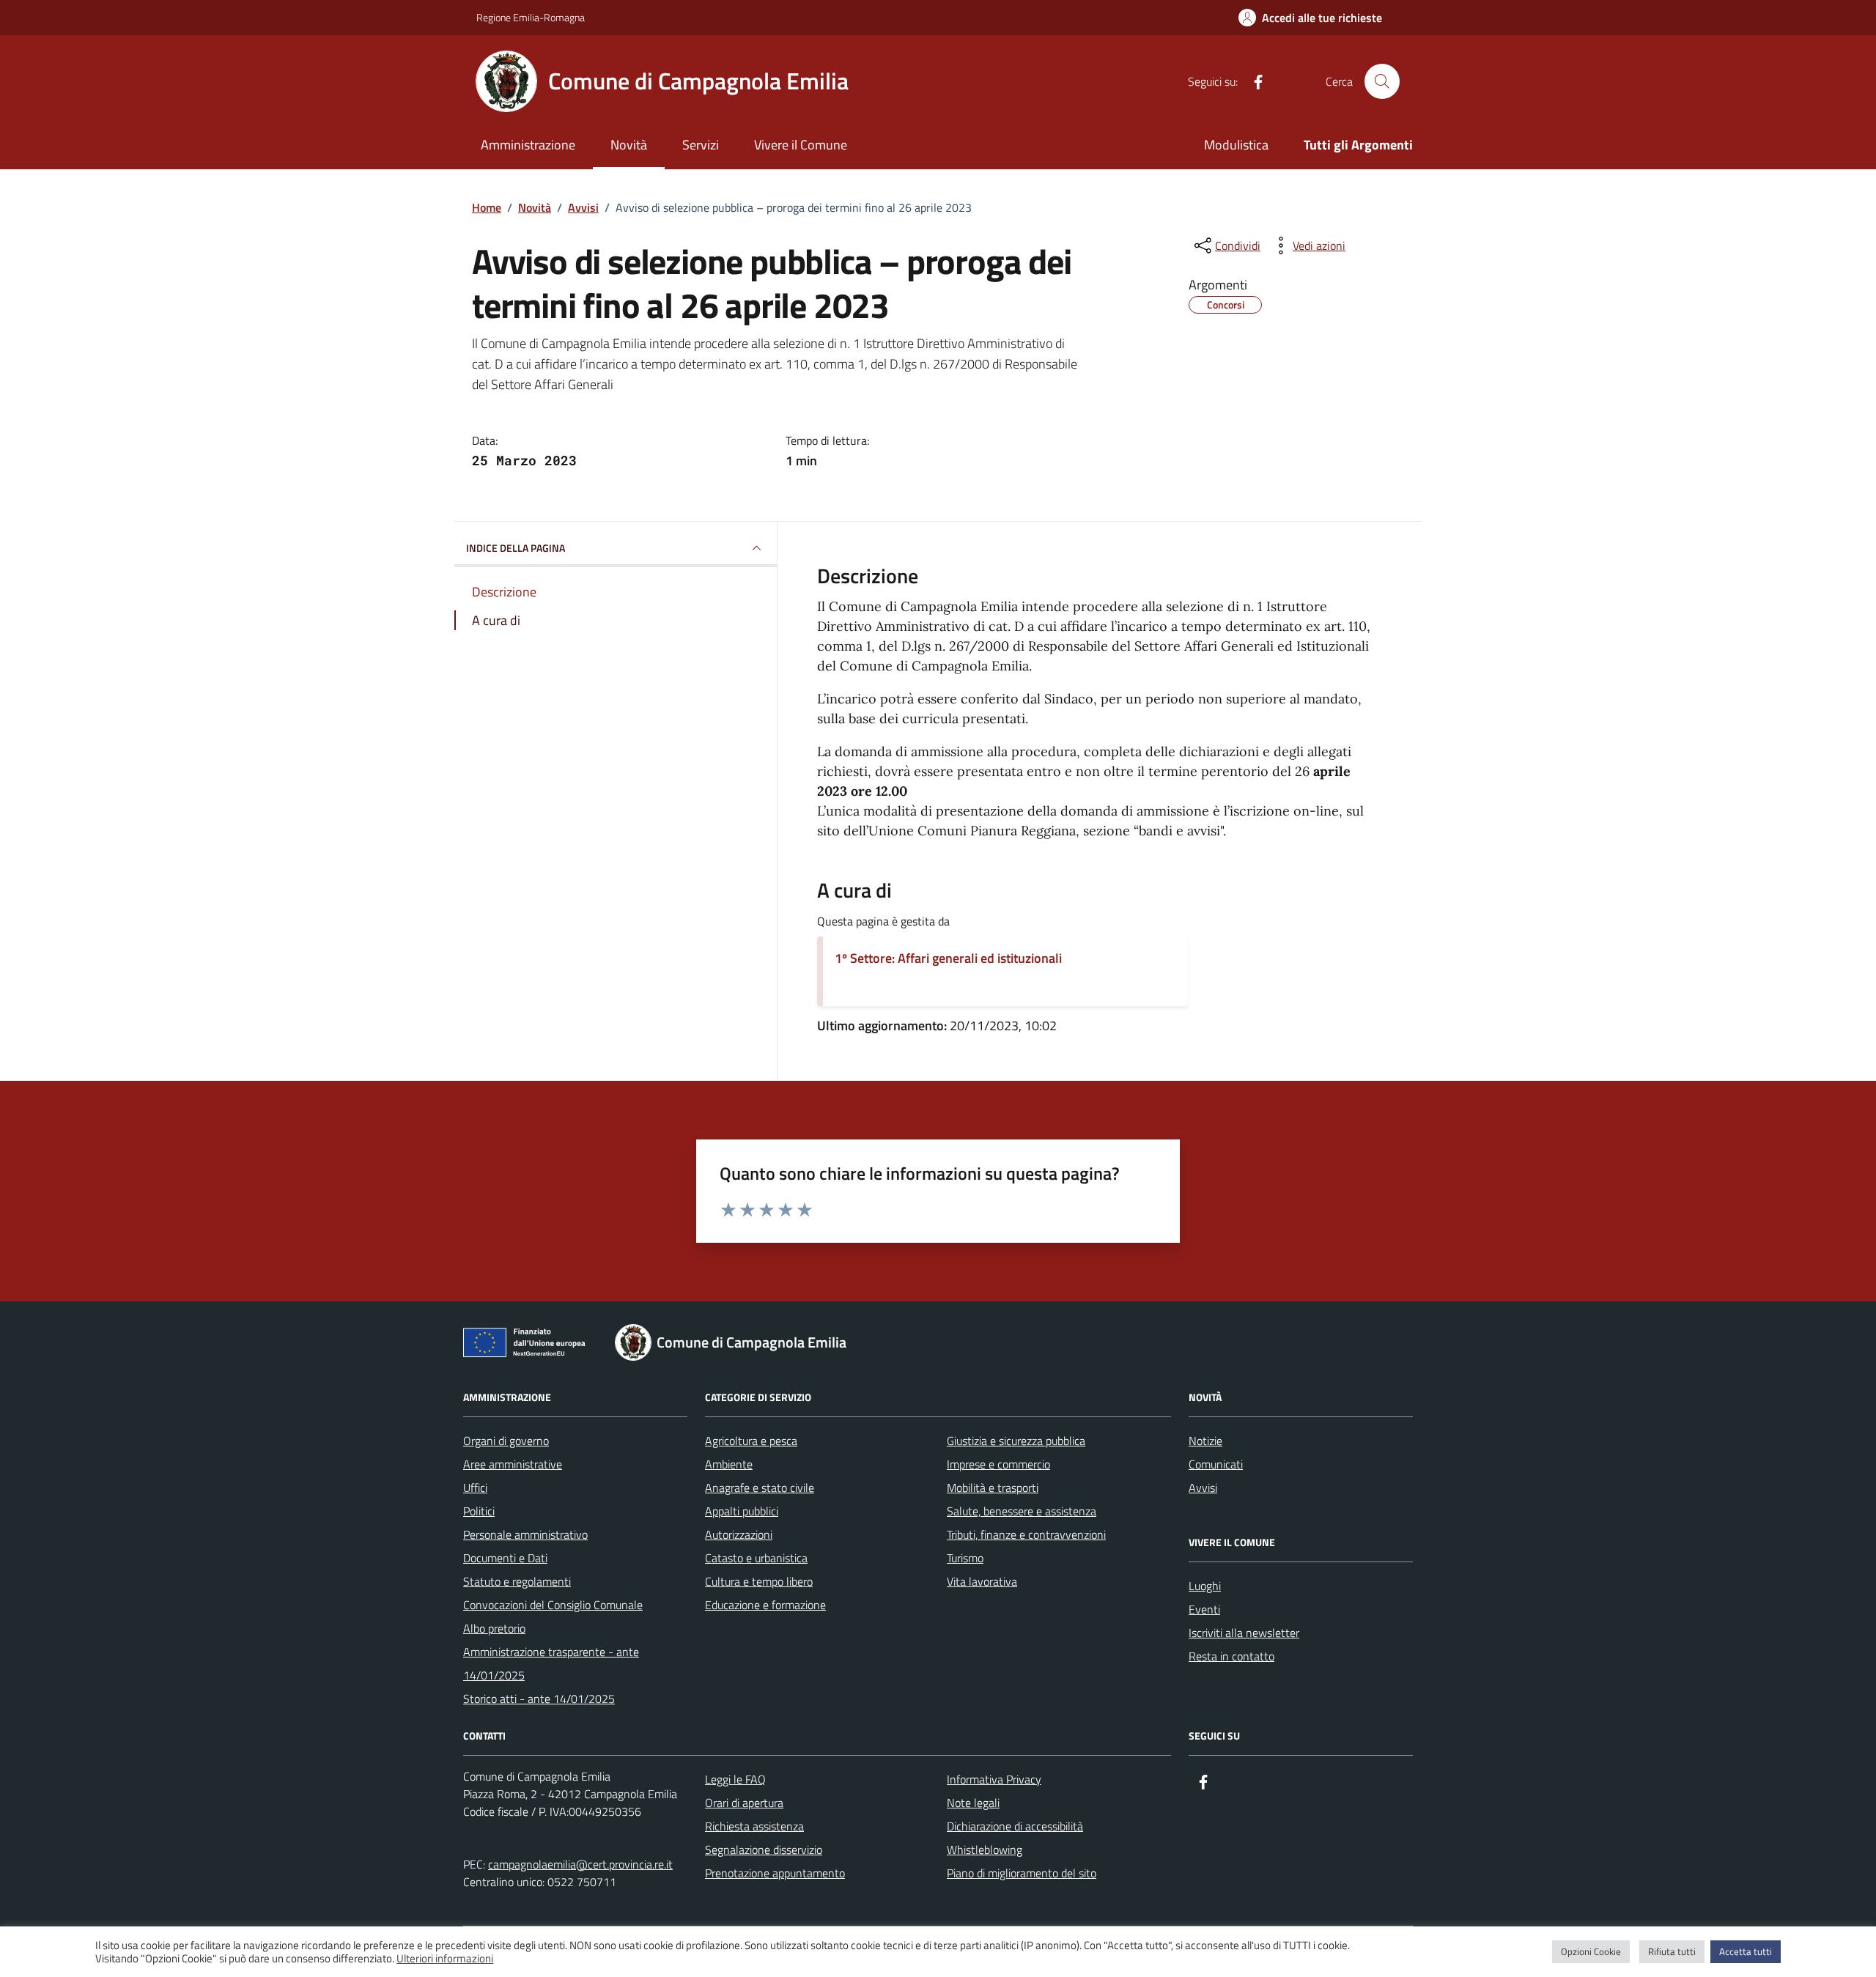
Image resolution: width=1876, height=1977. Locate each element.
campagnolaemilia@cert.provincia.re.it (580, 1864)
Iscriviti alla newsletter (1244, 1633)
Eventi (1204, 1609)
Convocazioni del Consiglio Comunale (553, 1605)
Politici (479, 1511)
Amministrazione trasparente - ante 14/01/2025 (551, 1663)
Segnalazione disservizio (764, 1849)
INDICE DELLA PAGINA (516, 548)
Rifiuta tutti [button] (1672, 1951)
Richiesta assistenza (754, 1826)
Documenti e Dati (505, 1558)
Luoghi (1205, 1586)
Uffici (475, 1488)
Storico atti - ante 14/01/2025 (539, 1699)
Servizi (701, 145)
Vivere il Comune (801, 145)
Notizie (1205, 1441)
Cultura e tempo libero (759, 1581)
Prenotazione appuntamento (775, 1873)
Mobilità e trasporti (993, 1488)
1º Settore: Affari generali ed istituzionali (948, 958)
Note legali (973, 1803)
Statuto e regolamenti (517, 1581)
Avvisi (1203, 1488)
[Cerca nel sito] (1382, 81)
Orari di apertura (744, 1803)
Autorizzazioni (739, 1534)
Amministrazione (528, 145)
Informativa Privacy (994, 1779)
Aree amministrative (513, 1464)
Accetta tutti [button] (1746, 1951)
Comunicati (1216, 1464)
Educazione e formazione (765, 1605)
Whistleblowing (985, 1849)
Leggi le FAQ (735, 1779)
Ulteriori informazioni (445, 1959)
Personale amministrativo (525, 1534)
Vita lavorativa (982, 1581)
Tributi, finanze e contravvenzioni (1026, 1534)
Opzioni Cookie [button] (1591, 1951)
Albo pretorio (494, 1628)
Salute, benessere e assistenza (1022, 1511)
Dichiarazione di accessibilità (1015, 1826)
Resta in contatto (1231, 1656)
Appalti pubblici (742, 1511)
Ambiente (729, 1464)
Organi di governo (506, 1441)
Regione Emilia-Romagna (531, 17)
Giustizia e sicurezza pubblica (1016, 1441)
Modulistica (1236, 145)
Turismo (965, 1558)
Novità (629, 145)
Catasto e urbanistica (756, 1558)
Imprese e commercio (998, 1464)
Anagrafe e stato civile (760, 1488)
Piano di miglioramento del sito (1022, 1873)
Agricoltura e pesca (751, 1441)
